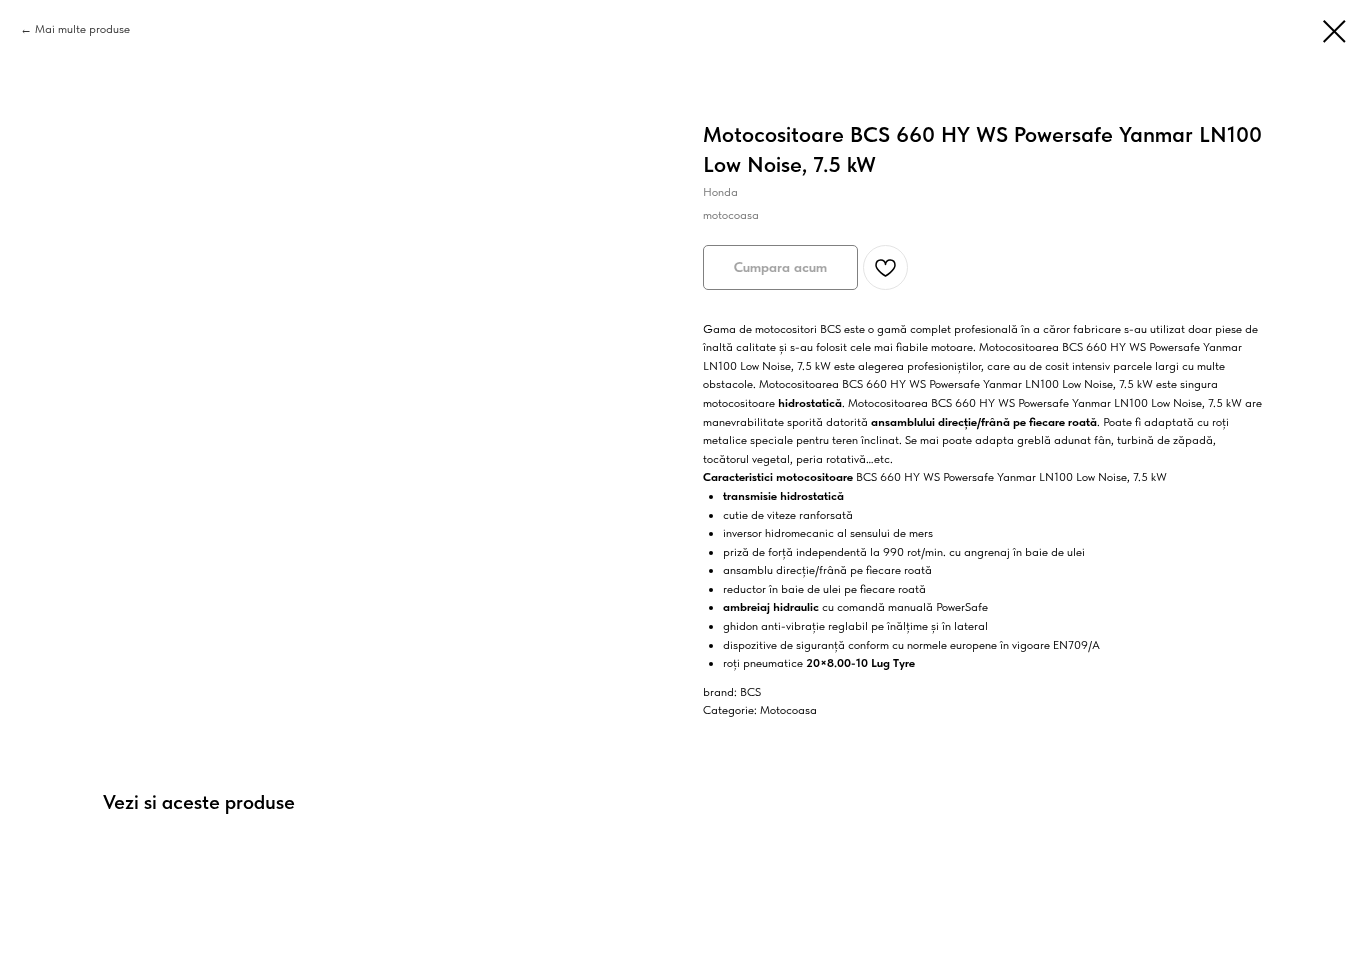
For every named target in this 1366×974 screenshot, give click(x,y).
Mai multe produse (82, 29)
